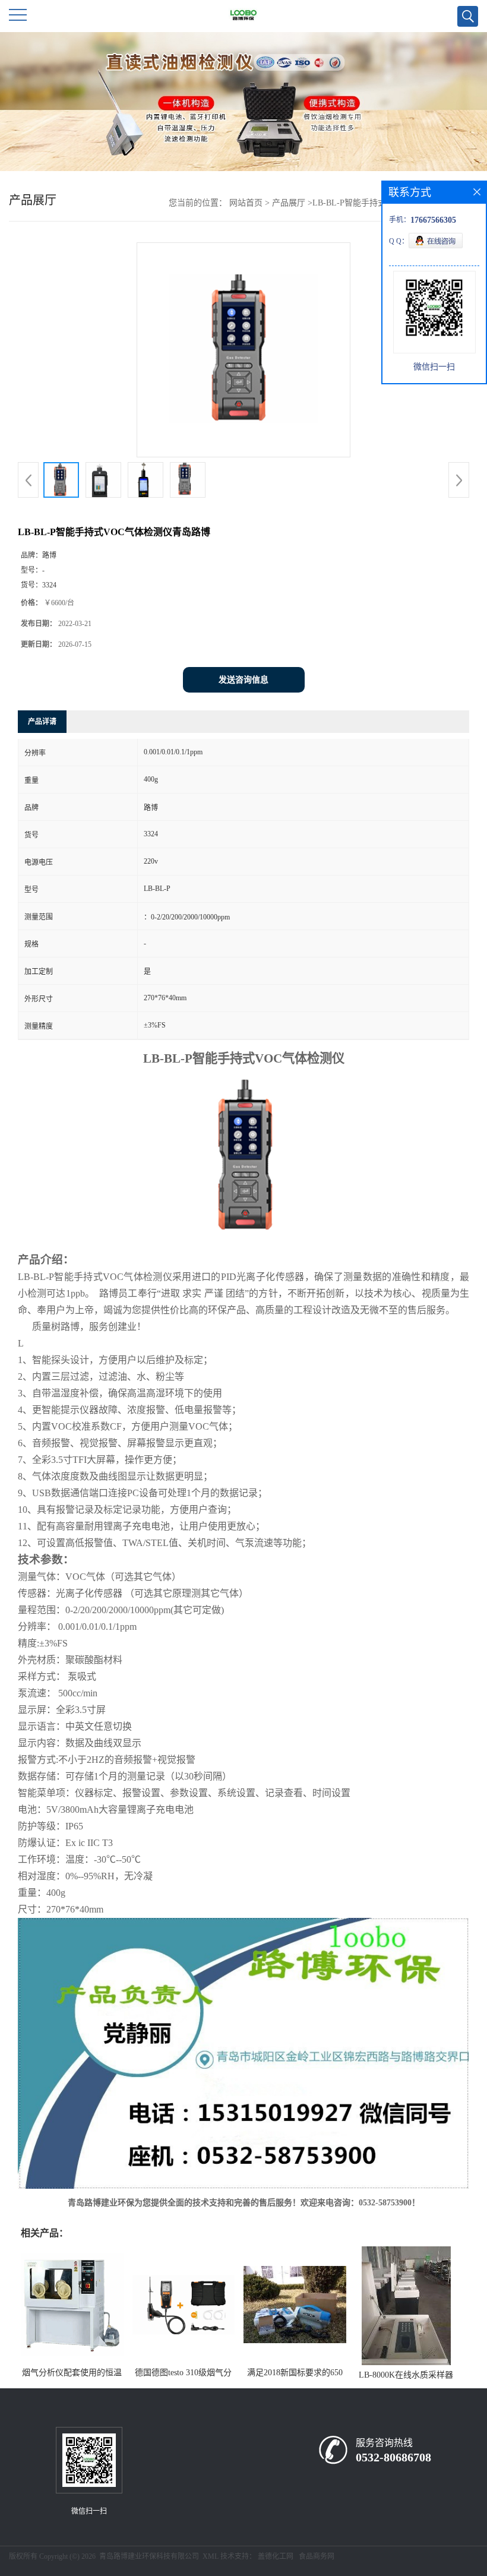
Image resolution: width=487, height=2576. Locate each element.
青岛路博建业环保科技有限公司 (149, 2556)
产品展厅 (289, 203)
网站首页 (246, 203)
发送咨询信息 (243, 680)
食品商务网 (317, 2556)
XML (211, 2556)
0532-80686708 (393, 2457)
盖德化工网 (276, 2556)
